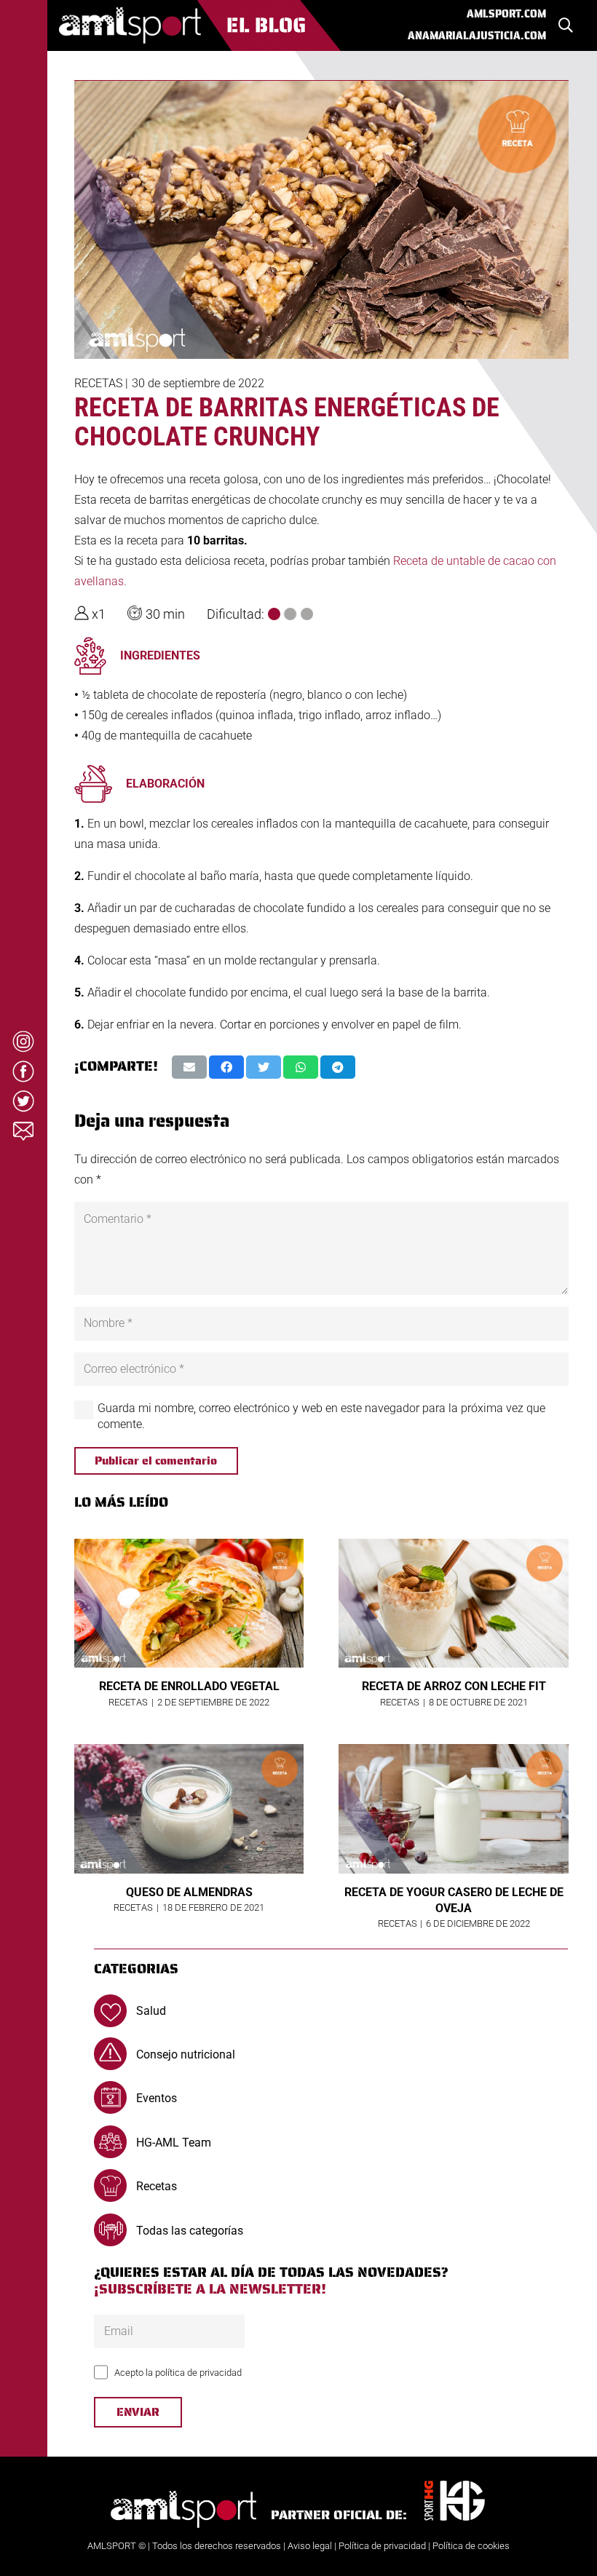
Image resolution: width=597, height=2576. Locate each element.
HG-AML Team (174, 2143)
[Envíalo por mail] (189, 1067)
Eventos (157, 2098)
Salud (151, 2011)
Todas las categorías (190, 2231)
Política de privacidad (382, 2546)
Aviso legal (310, 2546)
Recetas (98, 383)
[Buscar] (566, 26)
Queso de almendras (189, 1892)
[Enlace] (200, 25)
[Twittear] (264, 1067)
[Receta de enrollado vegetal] (189, 1604)
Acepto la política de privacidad (178, 2373)
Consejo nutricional (186, 2054)
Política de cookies (471, 2546)
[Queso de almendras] (189, 1809)
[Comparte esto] (226, 1067)
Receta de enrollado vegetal (189, 1686)
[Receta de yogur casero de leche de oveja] (454, 1809)
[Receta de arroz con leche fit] (454, 1604)
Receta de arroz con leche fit (454, 1686)
